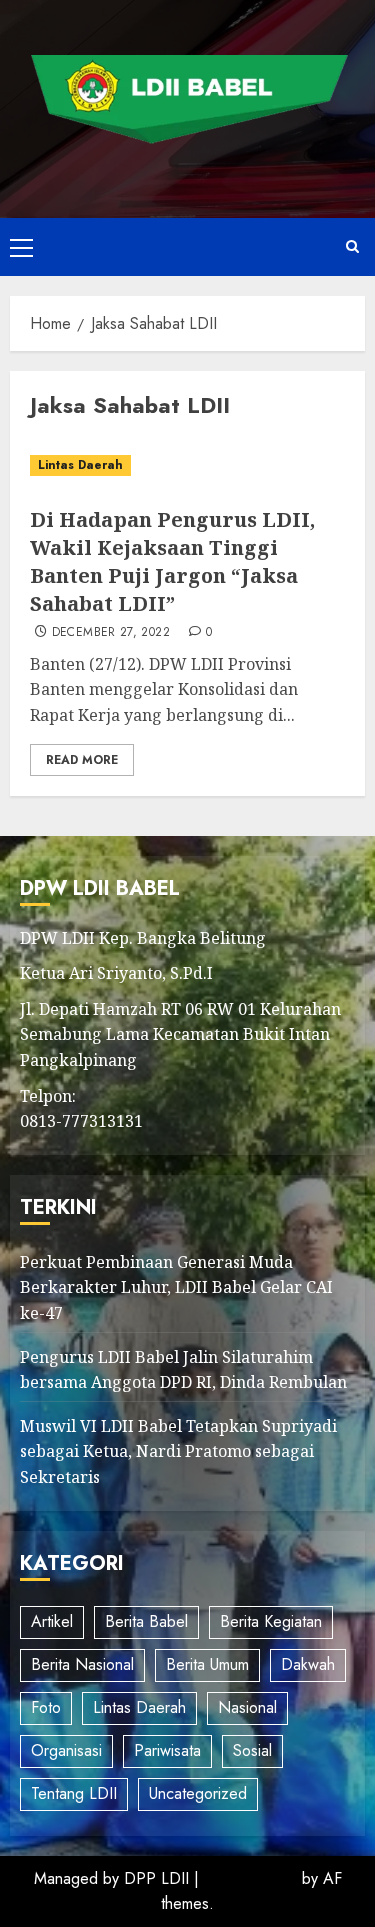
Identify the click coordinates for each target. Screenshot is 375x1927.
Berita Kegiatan (271, 1621)
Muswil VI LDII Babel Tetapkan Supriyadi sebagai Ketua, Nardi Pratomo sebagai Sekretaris (178, 1451)
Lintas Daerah (80, 465)
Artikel (52, 1621)
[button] (21, 247)
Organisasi (66, 1750)
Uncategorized (198, 1793)
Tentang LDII (74, 1793)
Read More (82, 760)
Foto (46, 1707)
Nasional (247, 1707)
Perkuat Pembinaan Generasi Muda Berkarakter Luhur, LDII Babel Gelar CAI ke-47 (176, 1287)
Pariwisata (167, 1750)
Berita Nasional (82, 1664)
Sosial (252, 1750)
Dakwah (308, 1664)
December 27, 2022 (111, 633)
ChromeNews (250, 1878)
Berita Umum (207, 1664)
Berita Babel (146, 1621)
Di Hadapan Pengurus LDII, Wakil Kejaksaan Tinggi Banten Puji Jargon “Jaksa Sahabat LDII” (172, 561)
